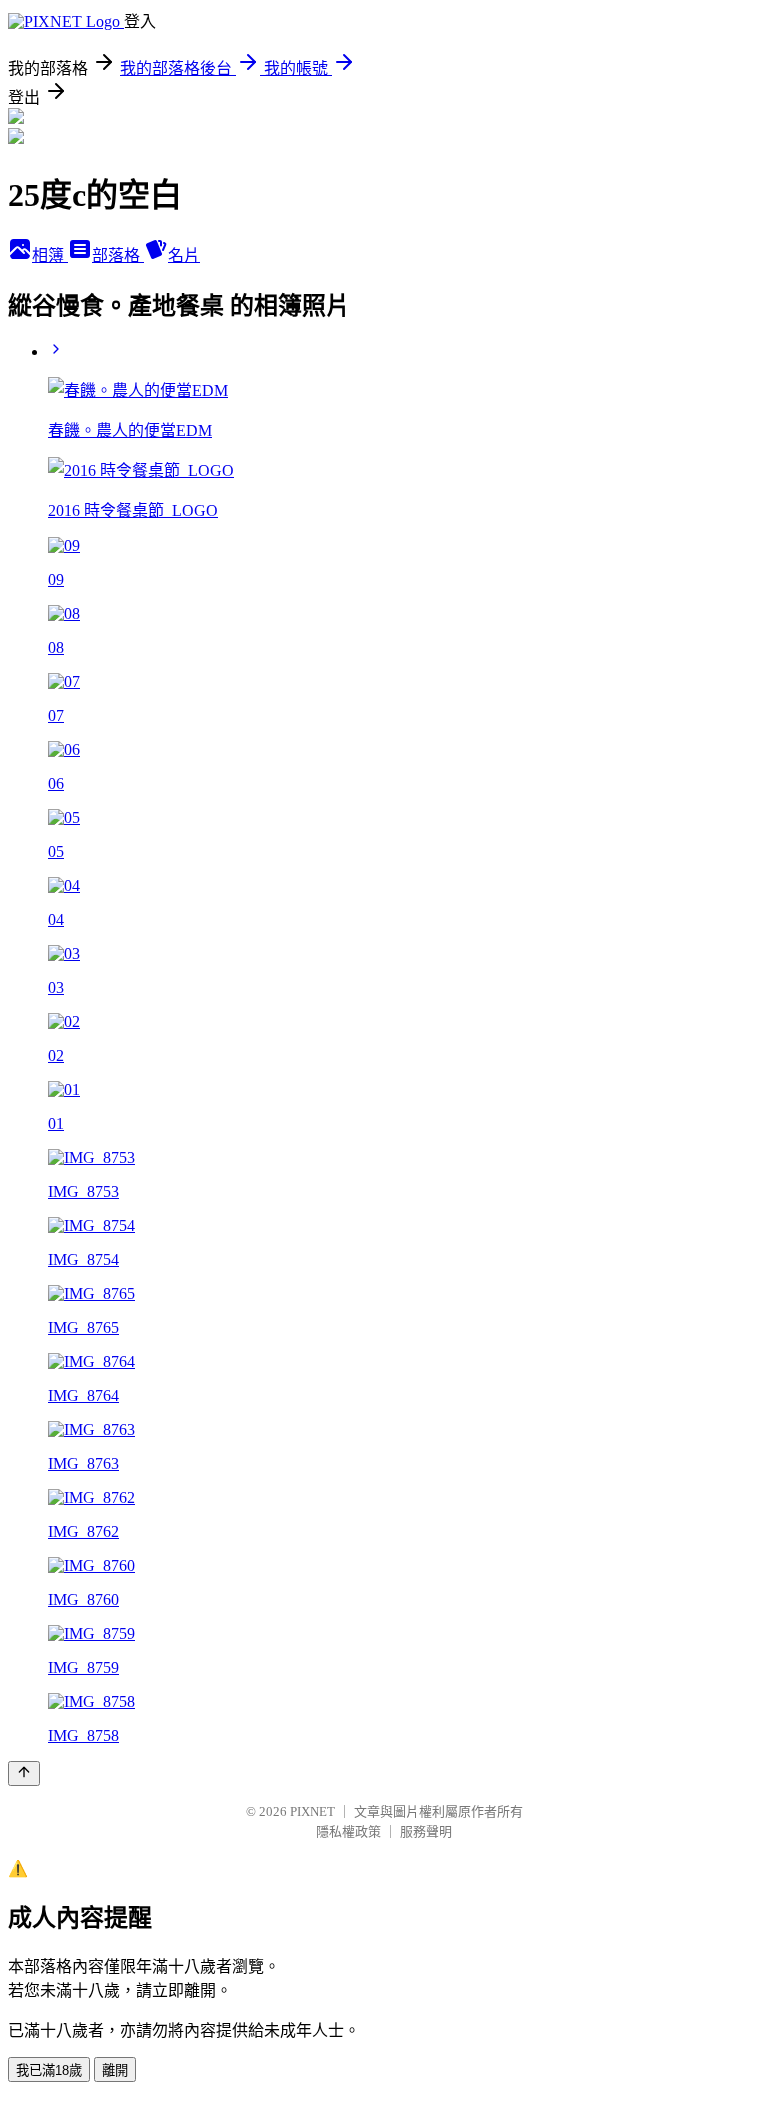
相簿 (50, 255)
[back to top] (24, 1773)
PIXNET (312, 1811)
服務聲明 (426, 1831)
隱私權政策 (348, 1831)
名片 (184, 255)
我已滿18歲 (49, 2070)
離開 (115, 2070)
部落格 (118, 255)
